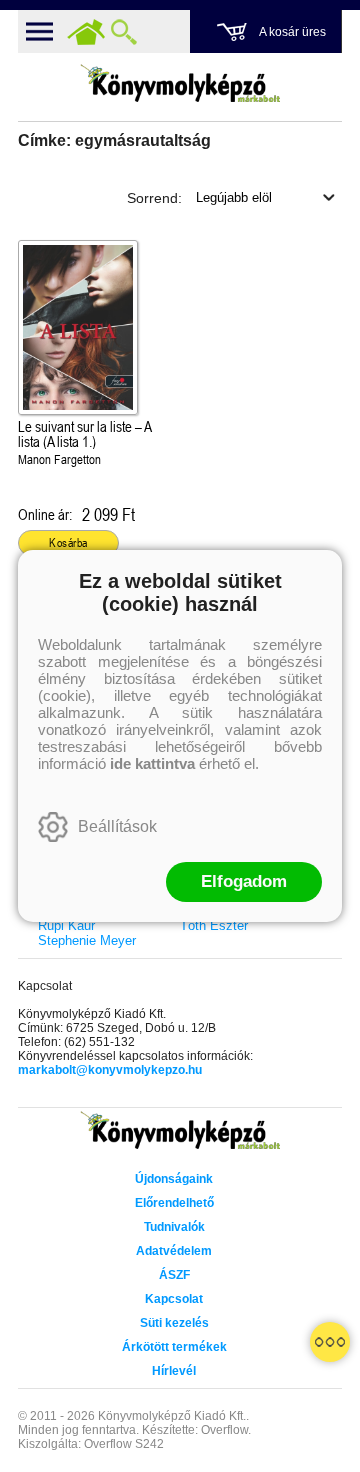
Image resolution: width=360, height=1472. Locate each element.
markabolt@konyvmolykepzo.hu (110, 1070)
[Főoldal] (86, 32)
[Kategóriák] (330, 1342)
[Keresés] (124, 32)
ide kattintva (152, 763)
